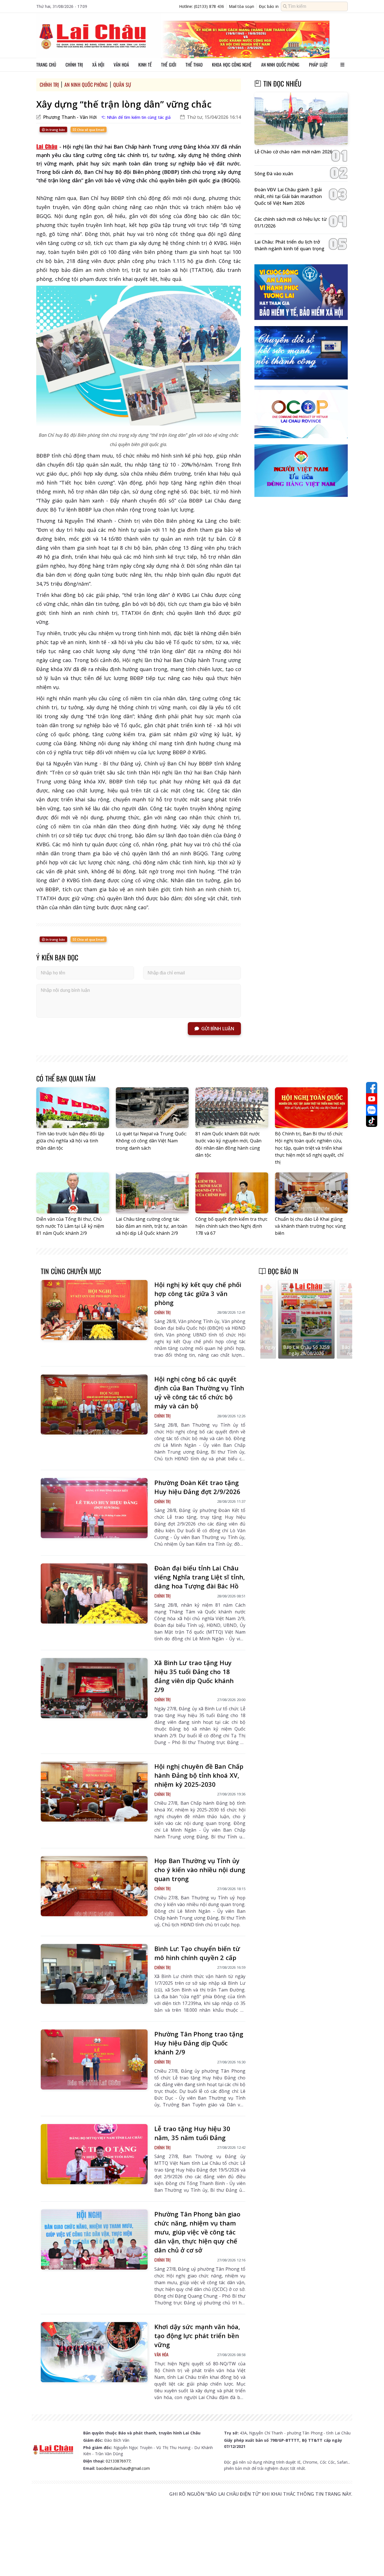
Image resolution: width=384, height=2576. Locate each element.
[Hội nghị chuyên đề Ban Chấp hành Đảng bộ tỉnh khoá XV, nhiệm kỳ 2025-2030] (94, 1792)
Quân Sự (122, 85)
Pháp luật (318, 65)
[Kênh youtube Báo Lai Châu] (372, 1099)
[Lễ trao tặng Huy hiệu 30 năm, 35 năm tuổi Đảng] (94, 2154)
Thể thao (194, 65)
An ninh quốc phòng (280, 65)
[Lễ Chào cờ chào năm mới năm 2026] (301, 119)
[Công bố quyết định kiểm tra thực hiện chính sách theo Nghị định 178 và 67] (232, 1193)
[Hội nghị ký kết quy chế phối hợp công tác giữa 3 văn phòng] (94, 1310)
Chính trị (74, 65)
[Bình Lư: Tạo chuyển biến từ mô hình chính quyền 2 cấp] (94, 1974)
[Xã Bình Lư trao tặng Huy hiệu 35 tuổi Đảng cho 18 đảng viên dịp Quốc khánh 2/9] (94, 1688)
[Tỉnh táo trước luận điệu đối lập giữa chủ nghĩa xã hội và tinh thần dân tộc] (73, 1108)
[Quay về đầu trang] (372, 2561)
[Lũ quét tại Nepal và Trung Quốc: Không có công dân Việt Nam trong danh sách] (152, 1108)
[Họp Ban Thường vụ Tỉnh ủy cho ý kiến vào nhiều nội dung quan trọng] (94, 1886)
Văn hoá (121, 65)
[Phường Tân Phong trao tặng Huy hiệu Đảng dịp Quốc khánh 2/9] (94, 2059)
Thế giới (169, 65)
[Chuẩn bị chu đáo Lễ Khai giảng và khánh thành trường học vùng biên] (311, 1193)
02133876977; (118, 2461)
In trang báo (55, 130)
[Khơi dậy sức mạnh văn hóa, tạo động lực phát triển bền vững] (94, 2352)
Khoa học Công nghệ (232, 65)
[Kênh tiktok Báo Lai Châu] (372, 1121)
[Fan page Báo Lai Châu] (372, 1088)
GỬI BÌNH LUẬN (218, 1029)
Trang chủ (46, 65)
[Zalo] (372, 1110)
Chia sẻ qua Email (90, 130)
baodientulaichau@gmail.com (123, 2468)
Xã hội (98, 65)
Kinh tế (145, 65)
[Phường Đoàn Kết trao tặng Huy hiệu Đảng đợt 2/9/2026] (94, 1508)
